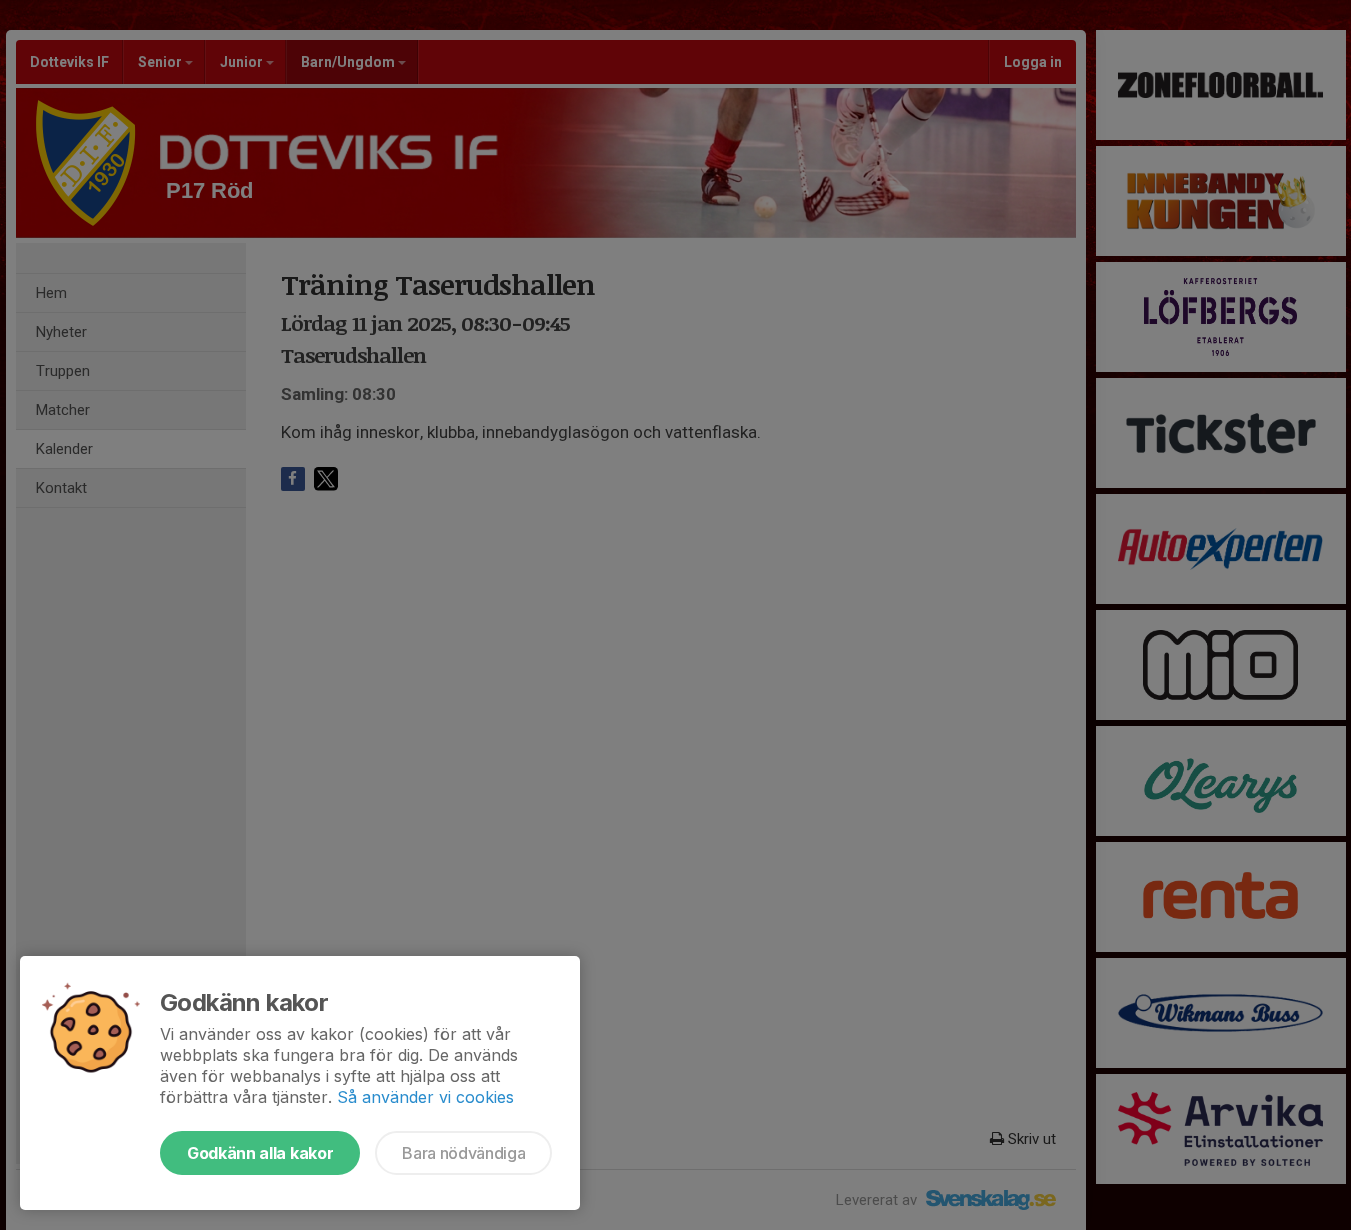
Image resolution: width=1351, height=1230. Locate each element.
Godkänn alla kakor (260, 1153)
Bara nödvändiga (463, 1153)
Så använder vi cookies (425, 1097)
